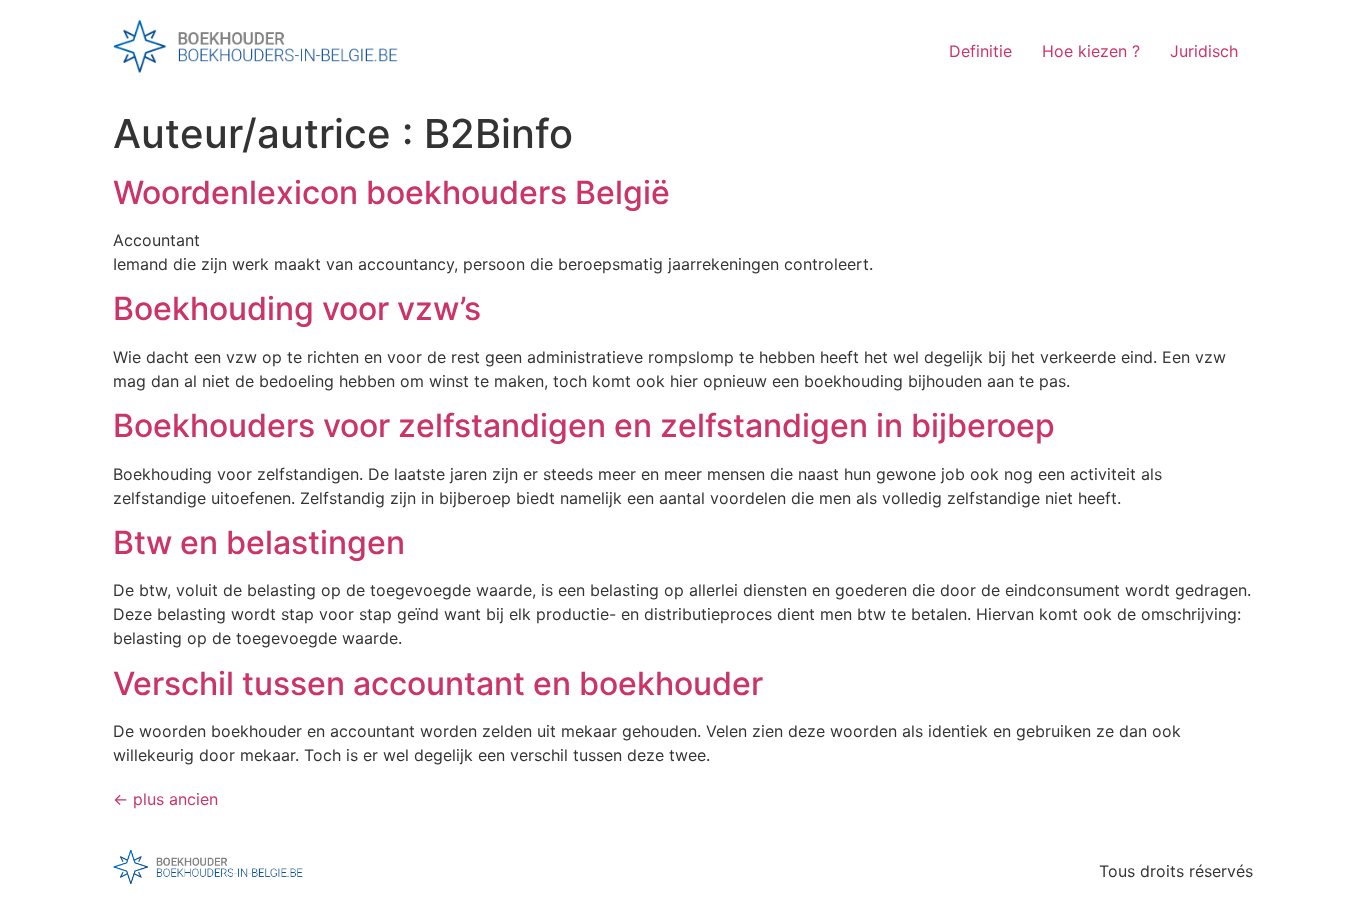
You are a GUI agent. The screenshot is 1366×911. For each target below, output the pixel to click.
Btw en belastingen (259, 542)
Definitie (980, 51)
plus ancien (165, 799)
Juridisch (1204, 51)
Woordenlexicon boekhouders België (391, 192)
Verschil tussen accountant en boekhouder (438, 683)
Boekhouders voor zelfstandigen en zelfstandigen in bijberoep (584, 425)
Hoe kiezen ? (1091, 51)
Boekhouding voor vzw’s (297, 308)
